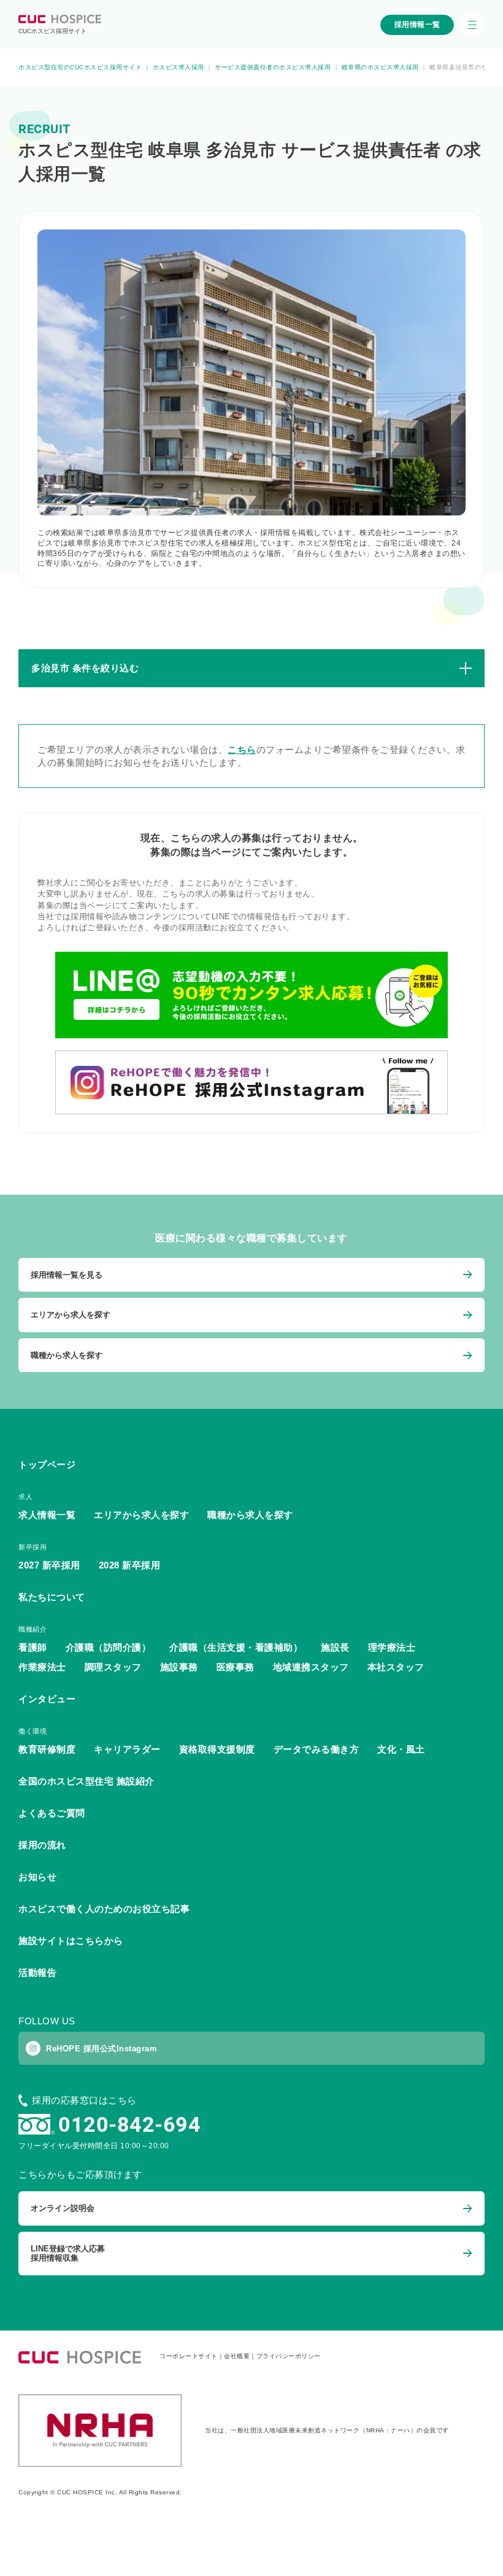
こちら (242, 750)
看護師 (33, 1647)
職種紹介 (33, 1629)
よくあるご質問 (52, 1813)
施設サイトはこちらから (71, 1941)
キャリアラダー (127, 1749)
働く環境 (33, 1731)
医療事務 (236, 1667)
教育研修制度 (47, 1749)
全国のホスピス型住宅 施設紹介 (86, 1781)
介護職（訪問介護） (109, 1647)
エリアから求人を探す (141, 1515)
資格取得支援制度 (217, 1749)
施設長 (335, 1647)
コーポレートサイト (189, 2356)
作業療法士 (42, 1667)
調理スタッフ (113, 1667)
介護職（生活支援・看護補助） (236, 1647)
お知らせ (37, 1877)
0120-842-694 (129, 2124)
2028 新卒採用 (130, 1565)
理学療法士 (392, 1647)
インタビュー (47, 1699)
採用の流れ (42, 1845)
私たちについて (52, 1597)
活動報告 (37, 1972)
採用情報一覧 (417, 25)
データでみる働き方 (317, 1749)
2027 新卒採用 (49, 1565)
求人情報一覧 (47, 1515)
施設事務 (179, 1667)
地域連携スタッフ (311, 1667)
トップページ (47, 1464)
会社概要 (237, 2356)
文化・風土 (401, 1749)
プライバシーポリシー (289, 2356)
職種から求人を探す (250, 1515)
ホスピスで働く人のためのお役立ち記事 (104, 1909)
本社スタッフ (396, 1667)
